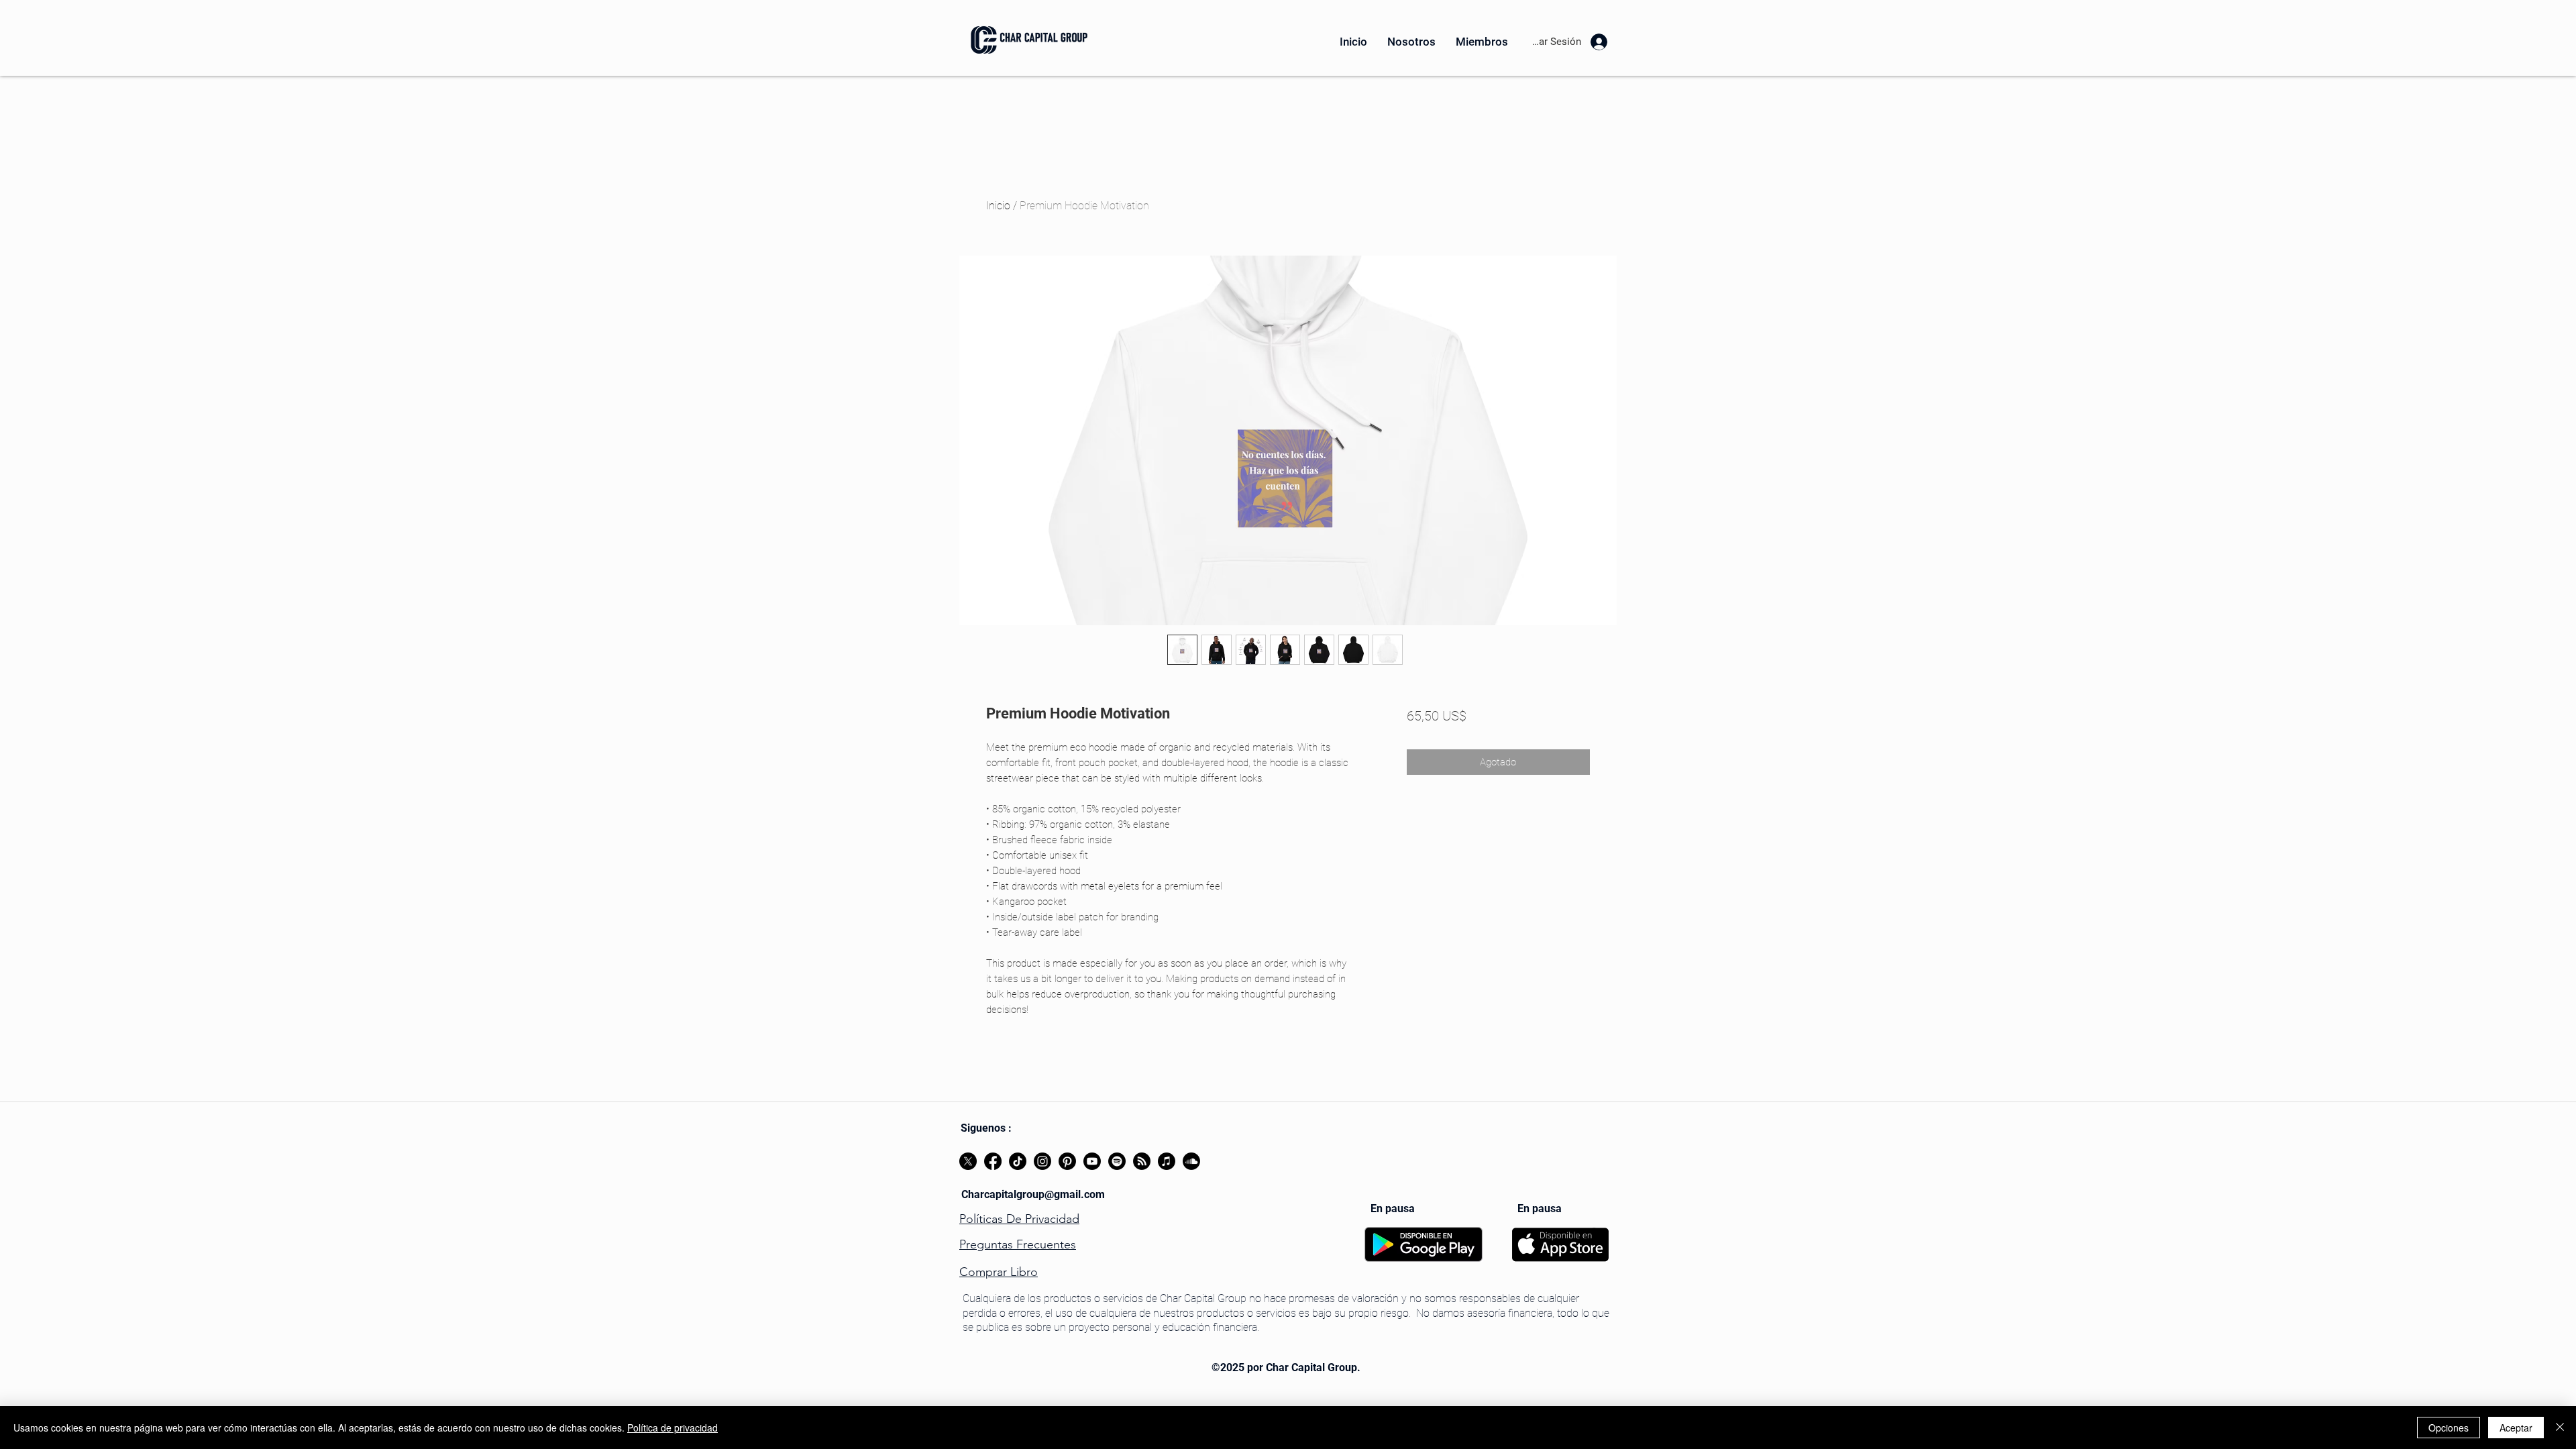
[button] (1411, 42)
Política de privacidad (673, 1428)
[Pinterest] (1067, 1161)
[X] (968, 1161)
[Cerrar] (2560, 1428)
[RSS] (1142, 1161)
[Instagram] (1042, 1161)
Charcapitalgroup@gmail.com (1033, 1194)
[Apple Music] (1167, 1161)
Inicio (998, 206)
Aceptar (2516, 1428)
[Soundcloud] (1191, 1161)
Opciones (2449, 1428)
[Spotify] (1117, 1161)
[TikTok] (1018, 1161)
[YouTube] (1092, 1161)
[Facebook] (993, 1161)
